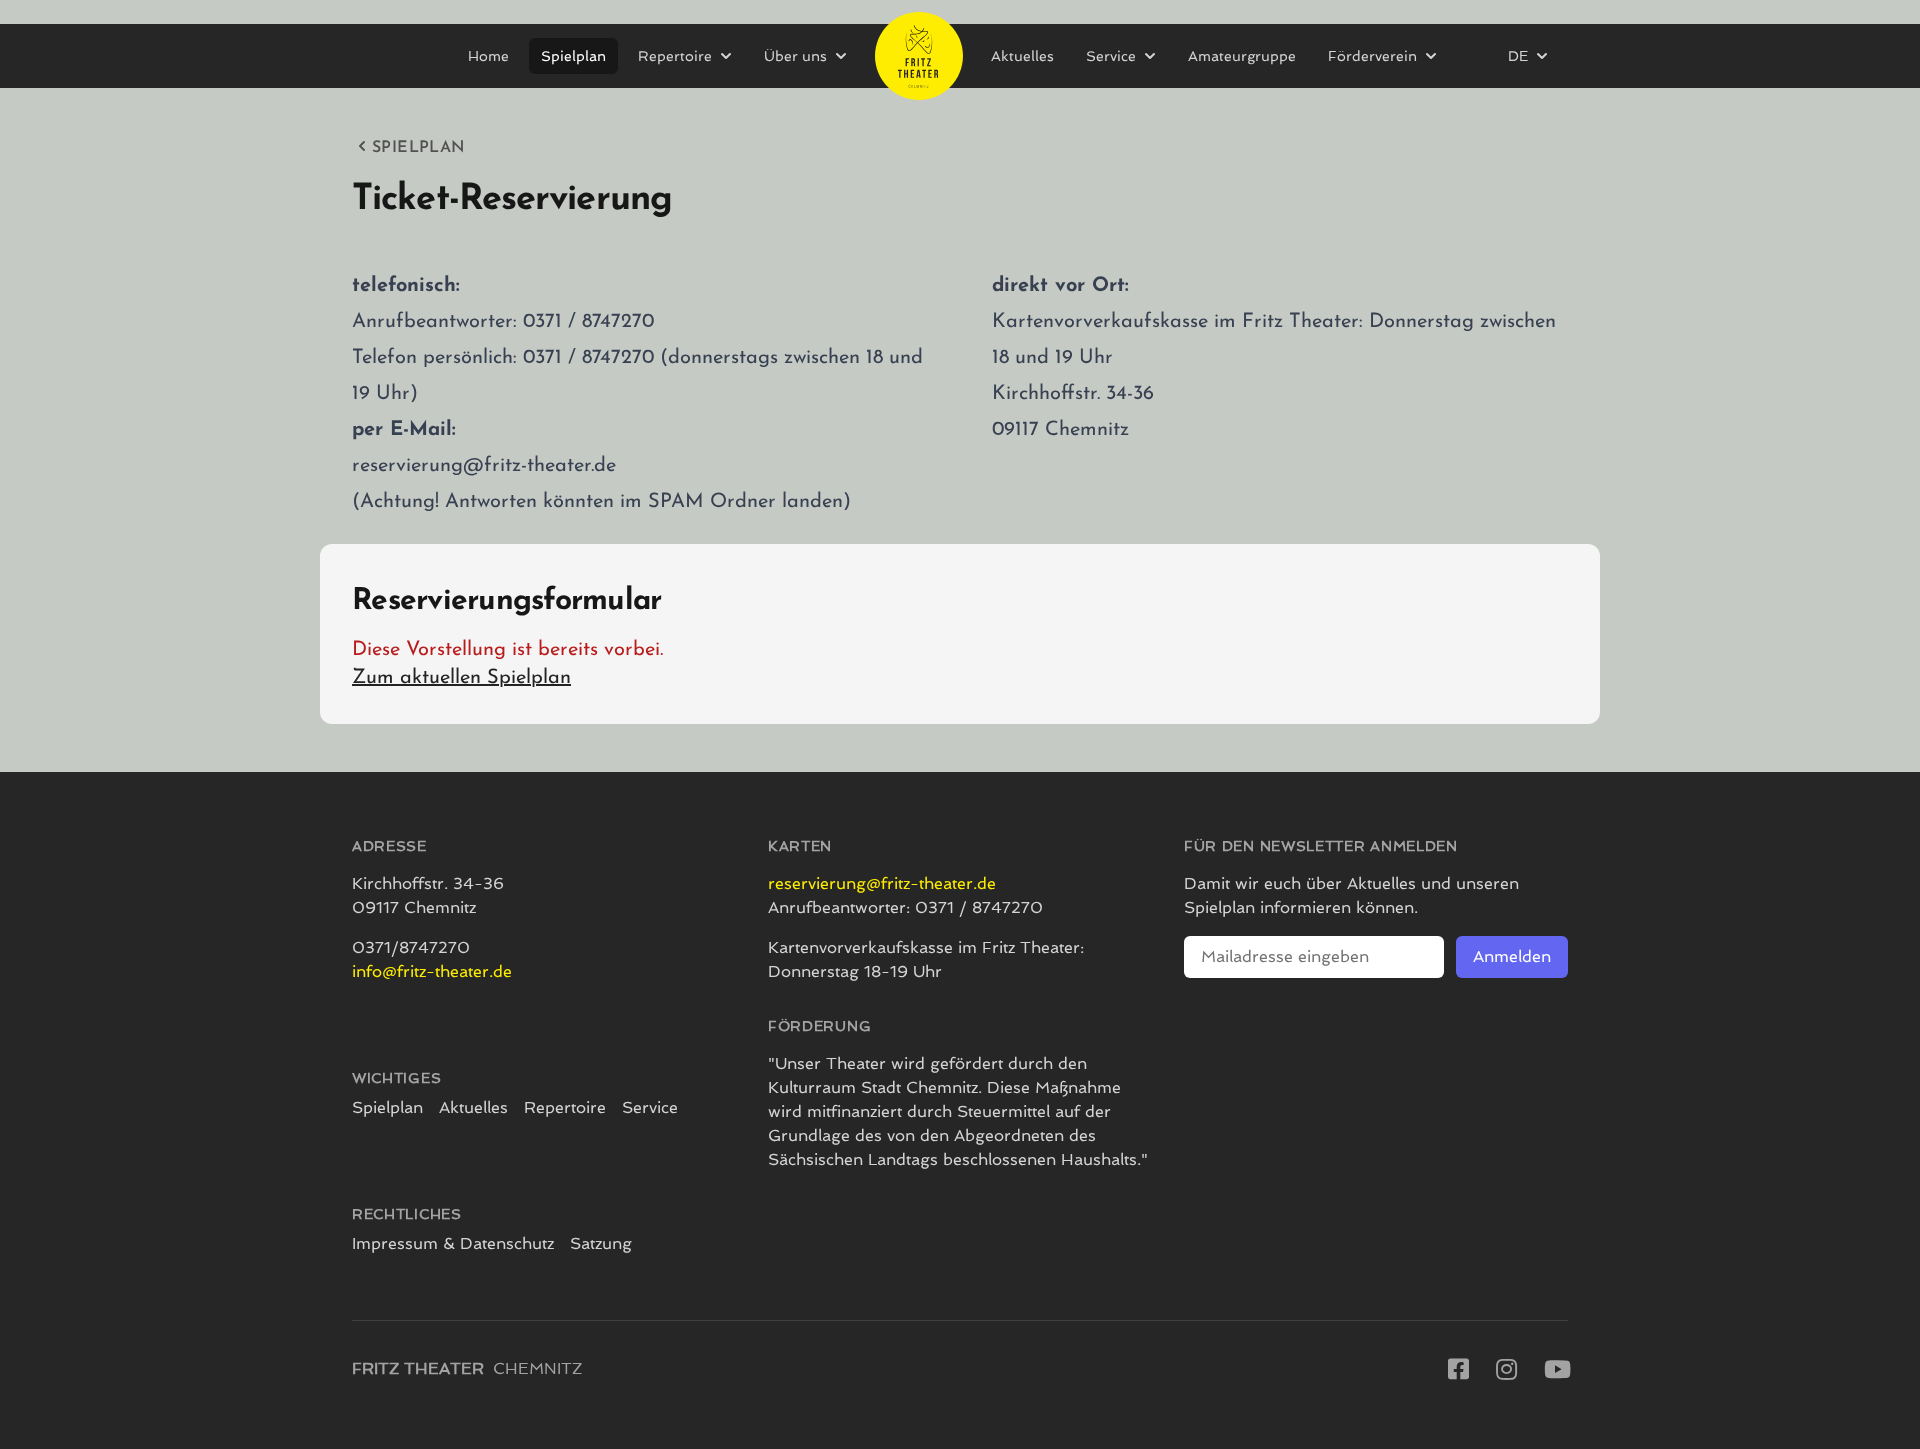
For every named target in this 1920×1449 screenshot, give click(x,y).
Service (650, 1107)
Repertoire (565, 1107)
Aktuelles (1022, 56)
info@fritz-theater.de (432, 971)
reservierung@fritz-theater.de (882, 883)
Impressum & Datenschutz (453, 1243)
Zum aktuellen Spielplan (461, 678)
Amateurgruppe (1242, 56)
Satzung (601, 1243)
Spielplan (573, 56)
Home (488, 56)
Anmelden (1512, 956)
